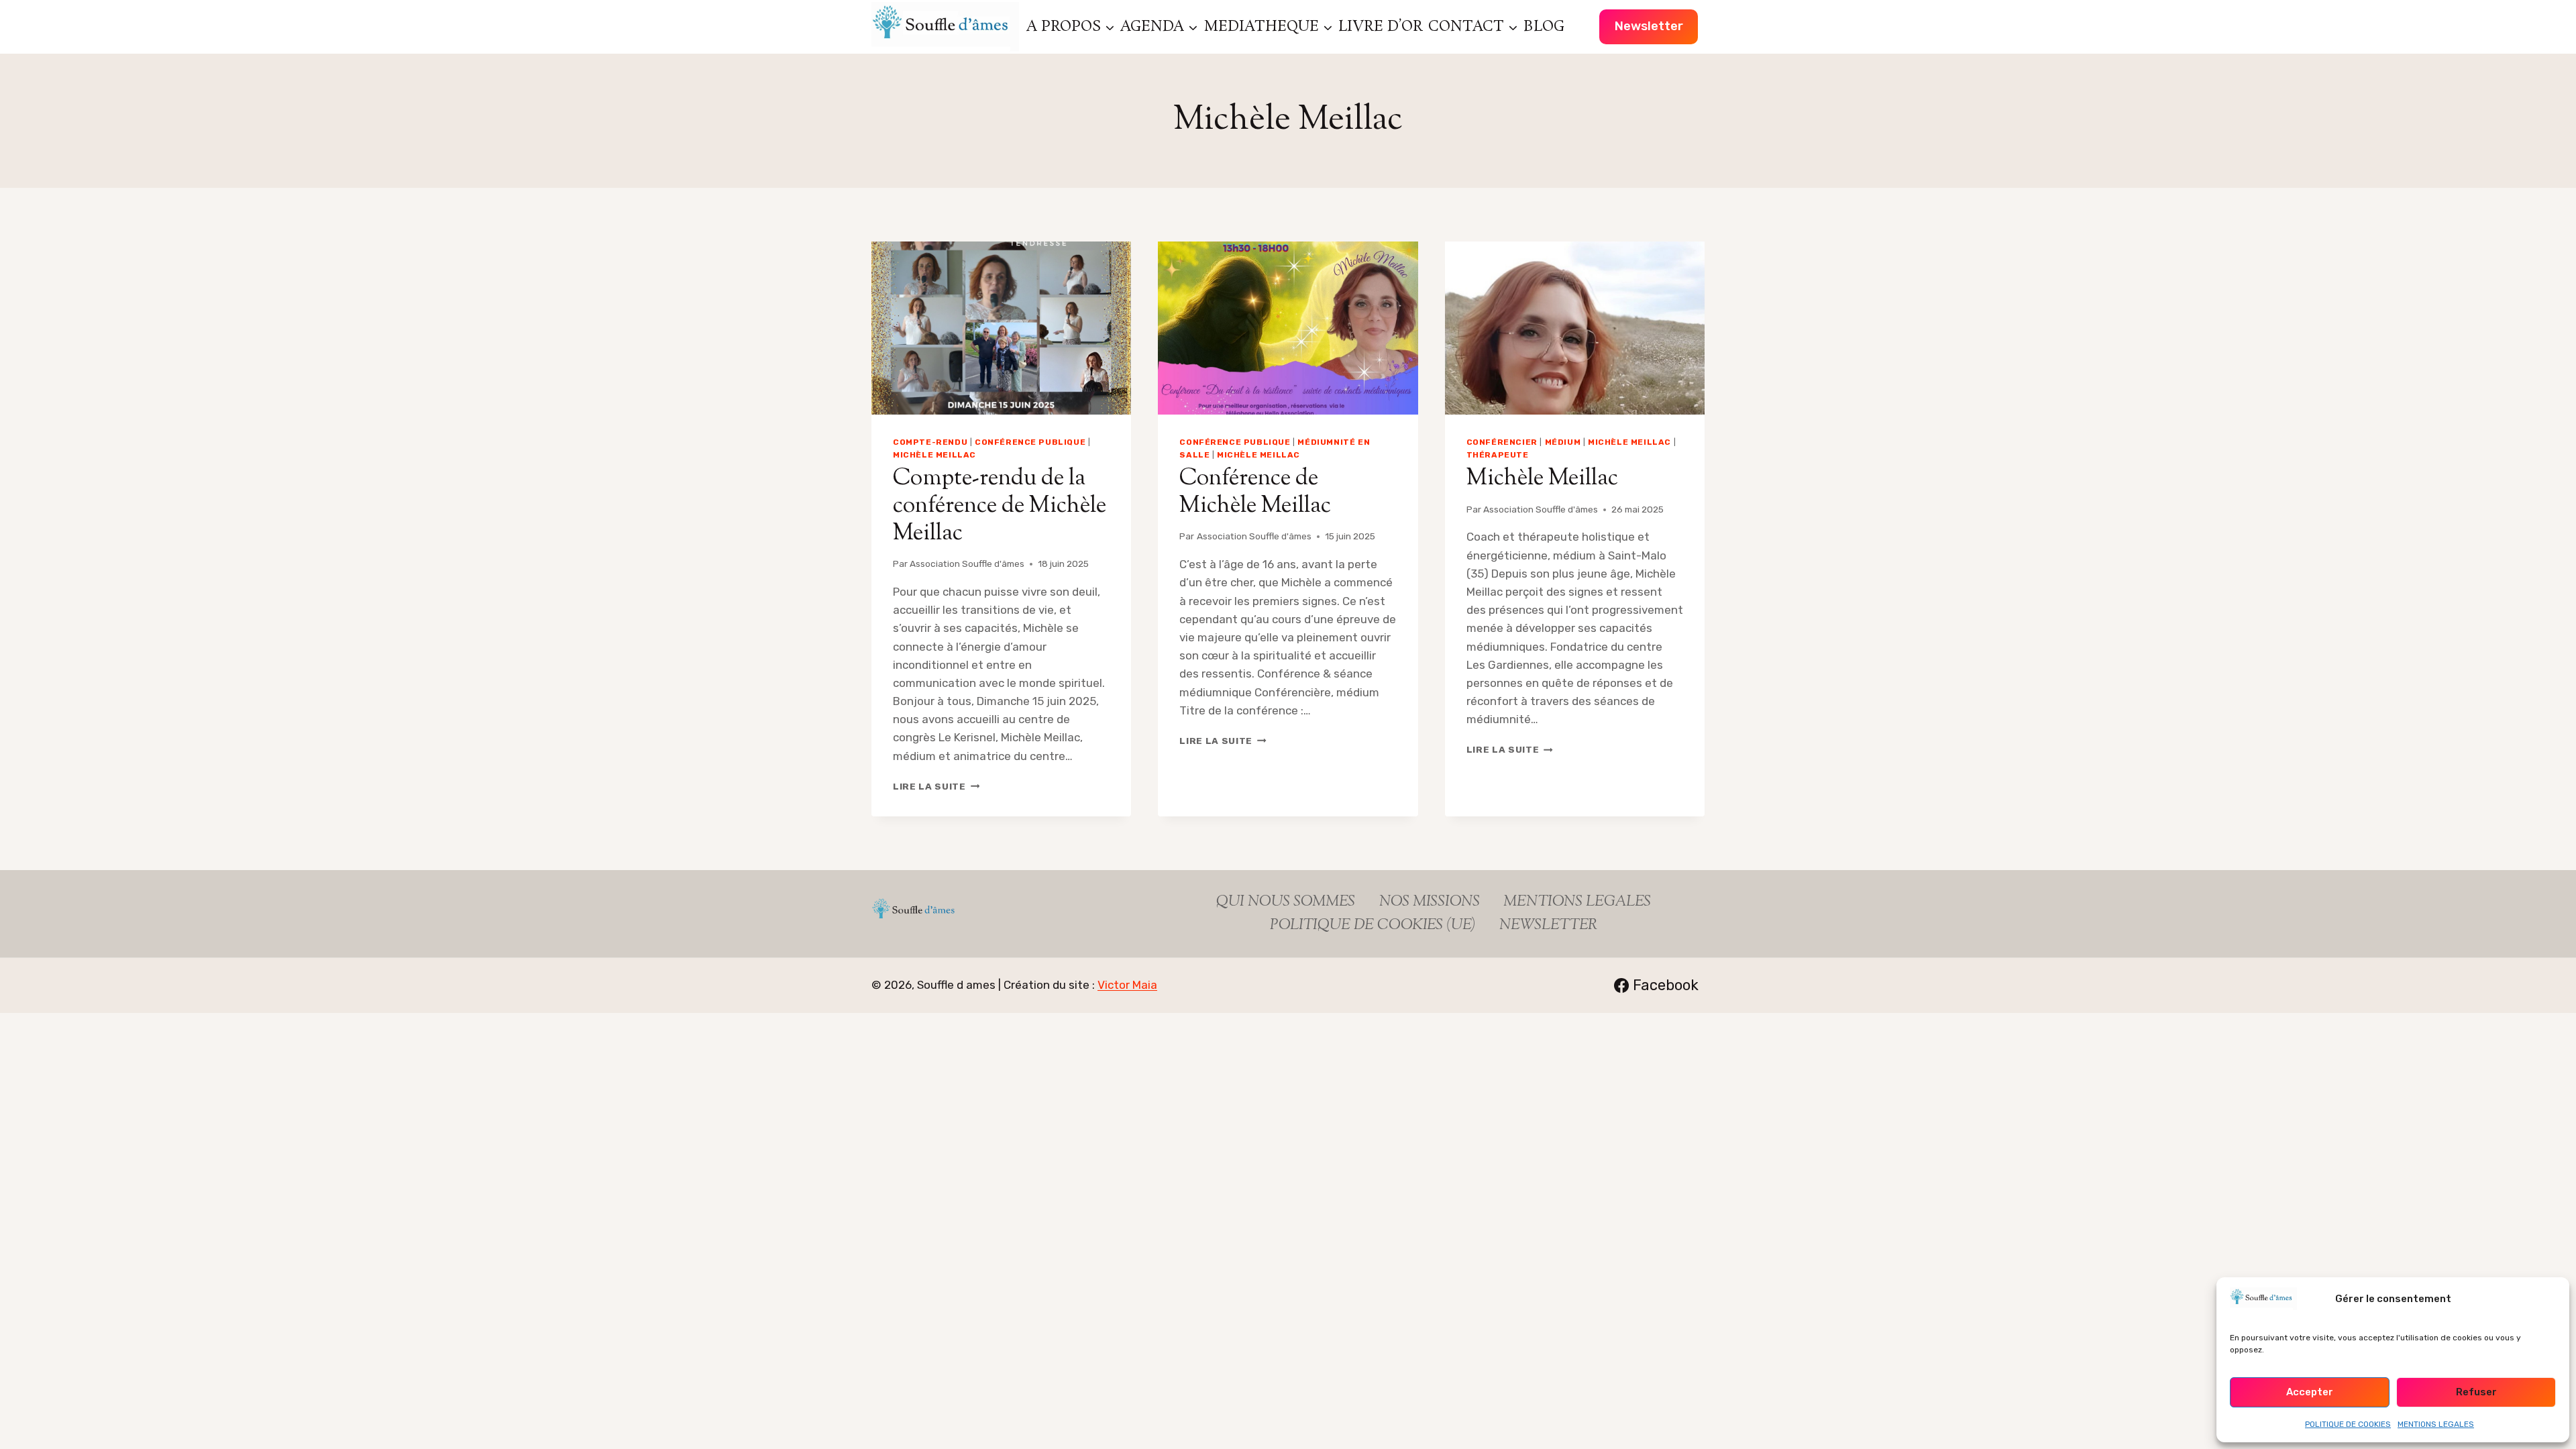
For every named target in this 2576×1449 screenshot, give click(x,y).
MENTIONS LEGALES (2436, 1424)
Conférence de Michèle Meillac (1255, 492)
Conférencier (1502, 442)
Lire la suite (936, 786)
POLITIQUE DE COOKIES (2348, 1424)
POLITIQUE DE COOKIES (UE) (1373, 926)
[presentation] (1001, 328)
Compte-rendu (930, 442)
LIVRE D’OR (1381, 27)
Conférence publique (1030, 442)
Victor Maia (1127, 985)
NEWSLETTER (1548, 926)
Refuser (2476, 1392)
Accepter (2310, 1392)
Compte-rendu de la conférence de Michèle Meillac (1000, 506)
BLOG (1544, 27)
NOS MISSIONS (1430, 902)
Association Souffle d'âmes (967, 563)
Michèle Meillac (934, 455)
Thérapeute (1498, 455)
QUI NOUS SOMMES (1286, 902)
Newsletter (1649, 26)
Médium (1563, 442)
